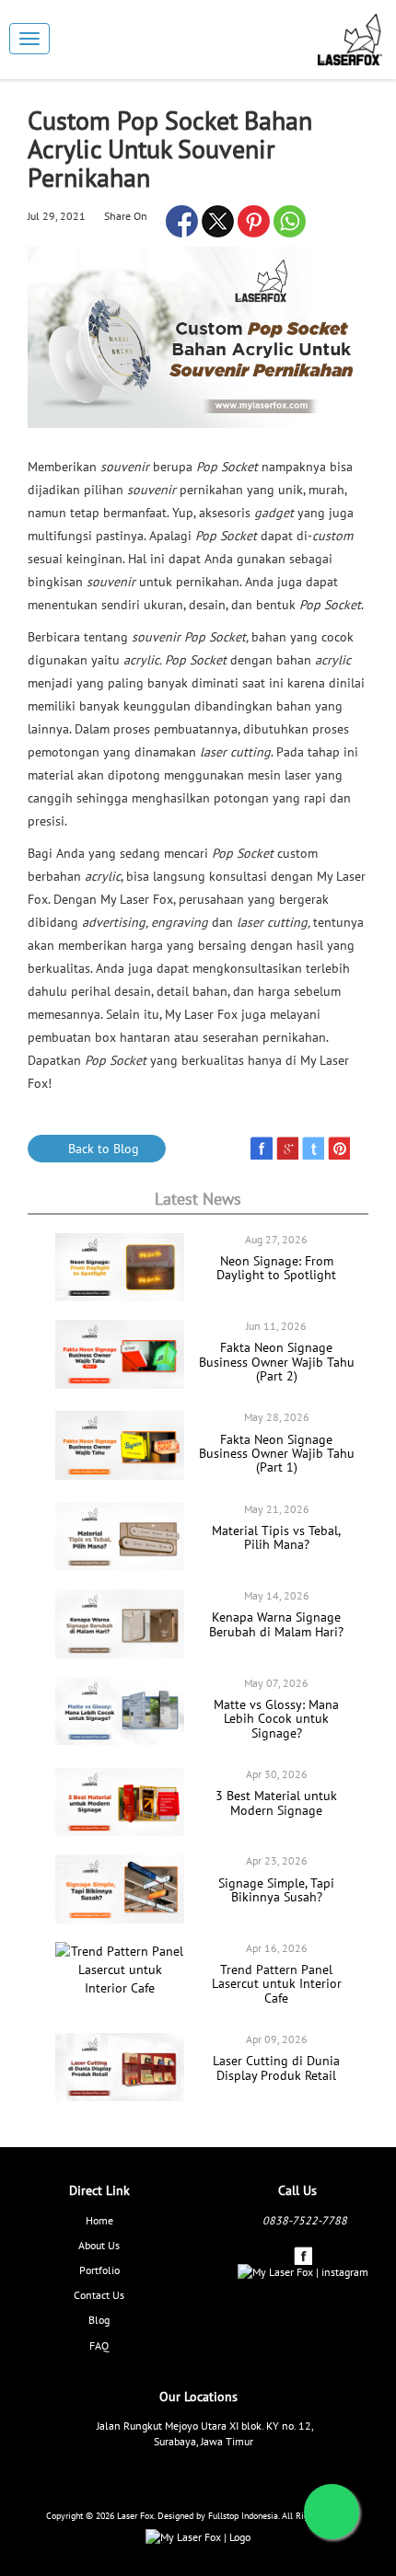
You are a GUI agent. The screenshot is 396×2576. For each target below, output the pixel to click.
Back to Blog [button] (102, 1149)
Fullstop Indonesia (243, 2516)
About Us (99, 2245)
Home (99, 2220)
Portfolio (99, 2270)
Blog (99, 2320)
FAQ (99, 2345)
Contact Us (99, 2295)
